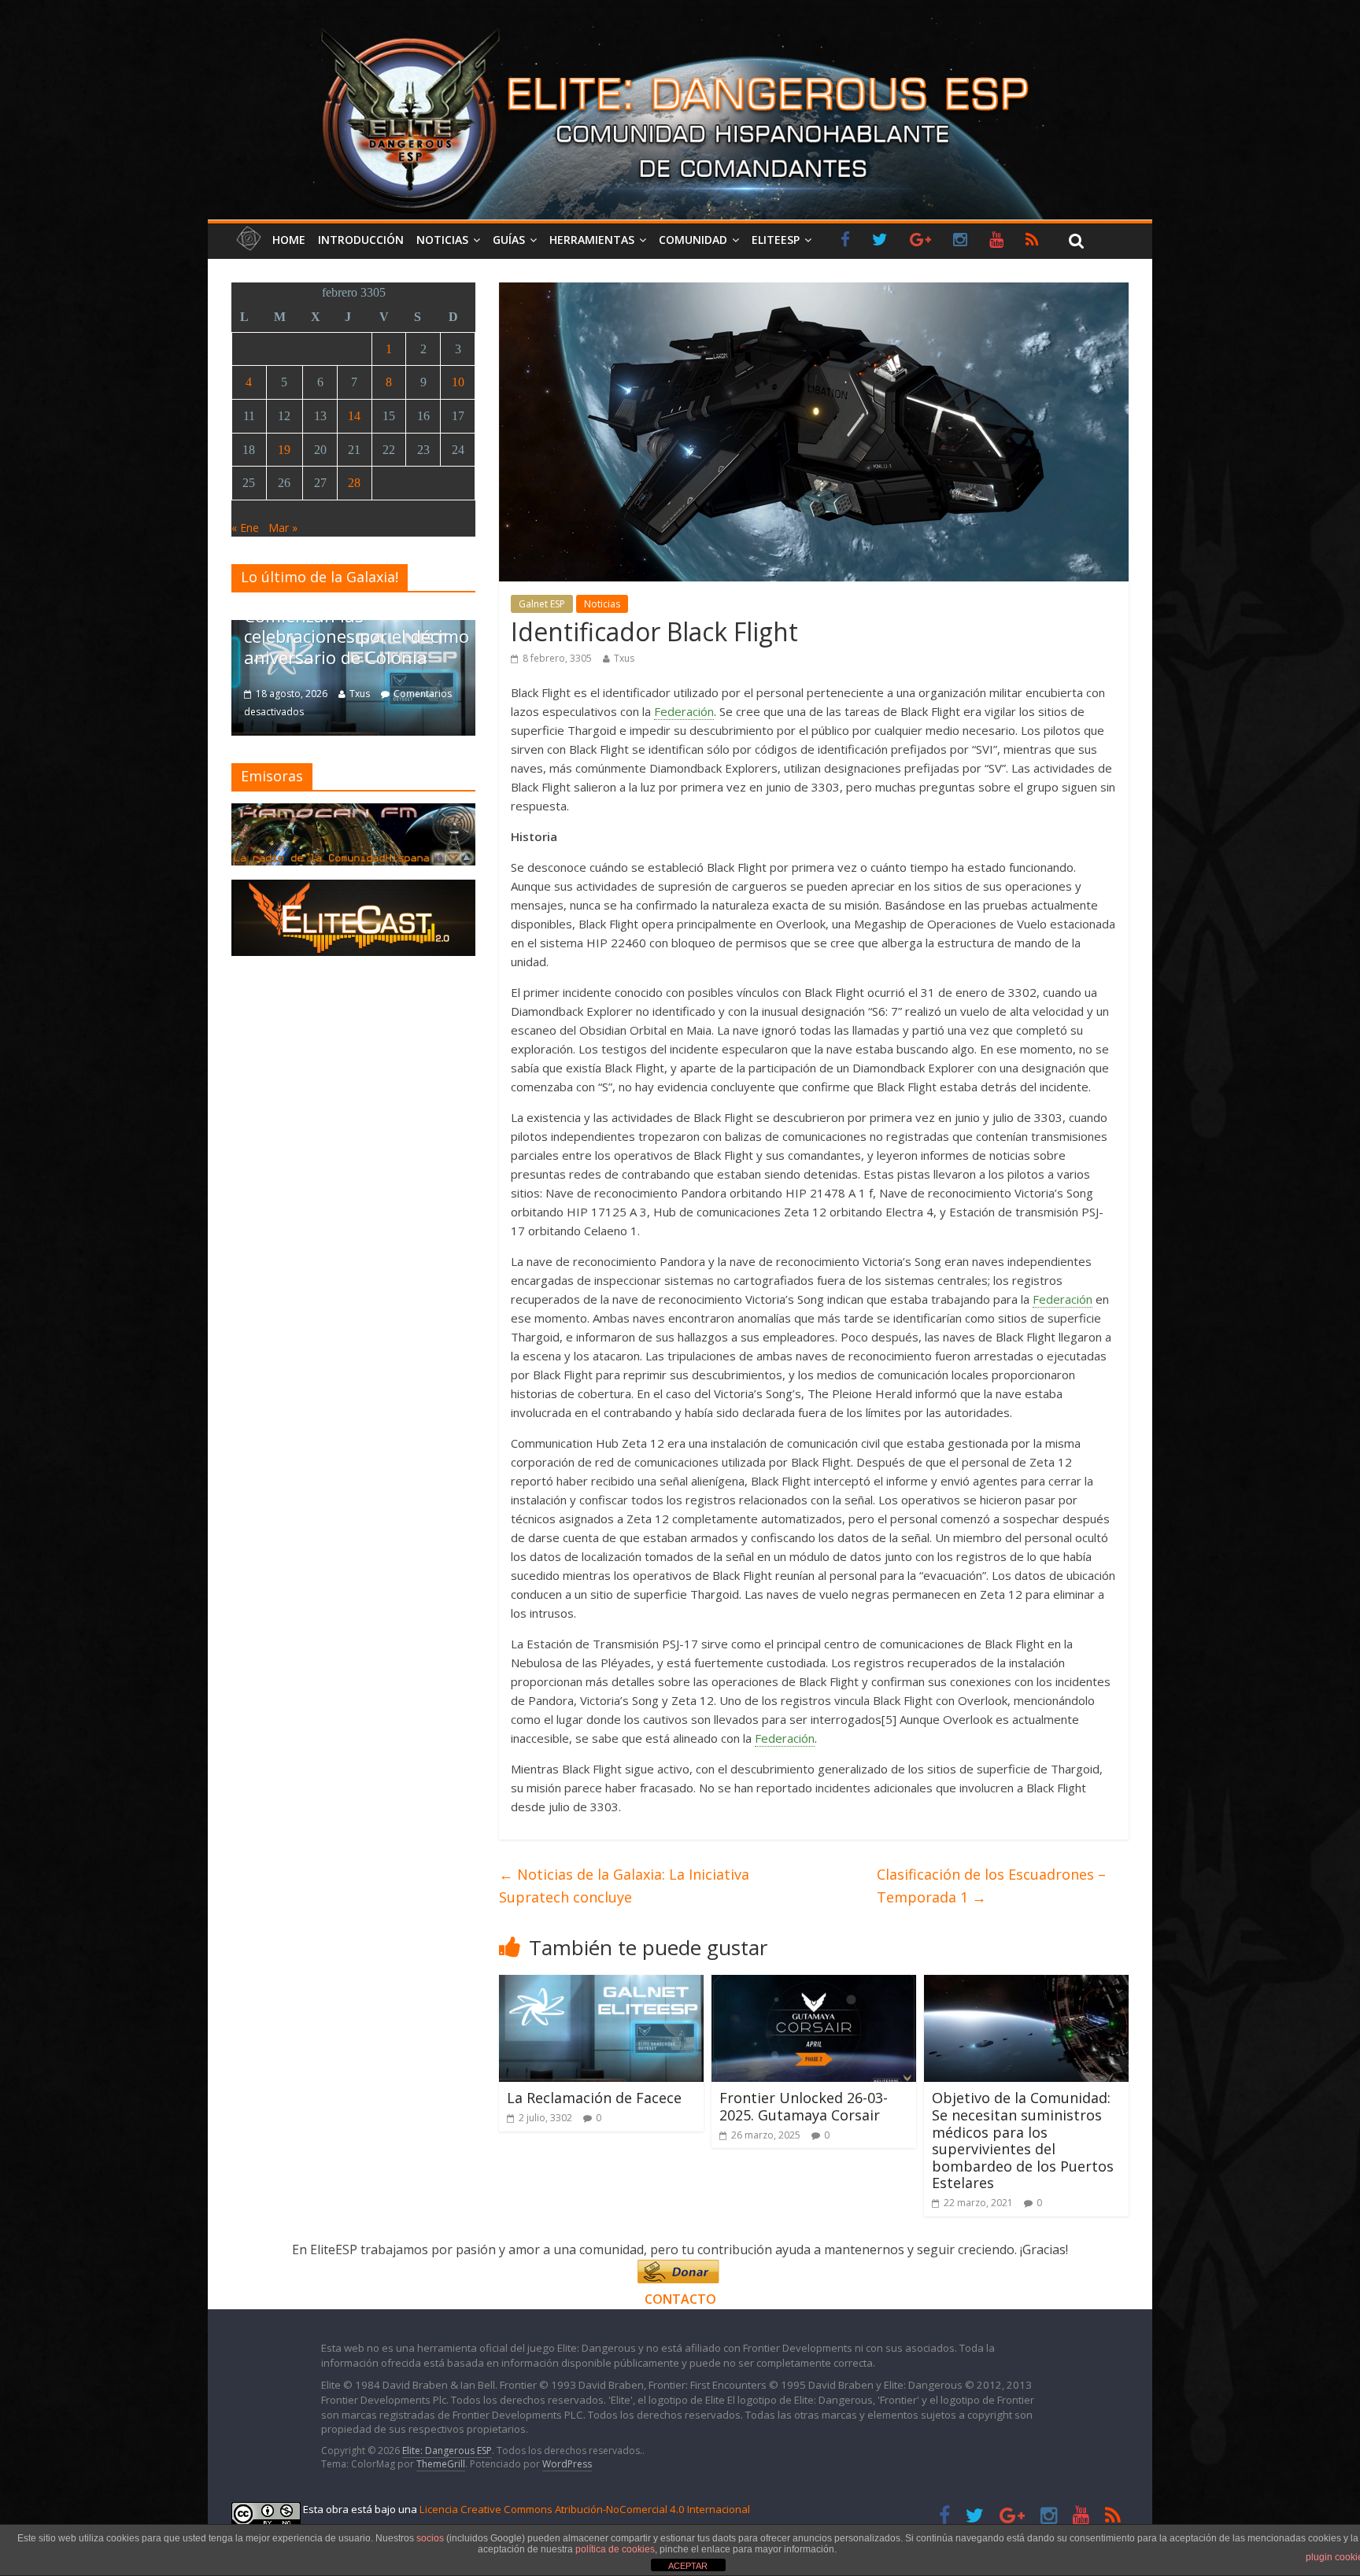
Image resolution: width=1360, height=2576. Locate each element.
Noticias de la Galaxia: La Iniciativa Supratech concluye (624, 1886)
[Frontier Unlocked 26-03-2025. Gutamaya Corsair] (814, 1984)
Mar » (283, 528)
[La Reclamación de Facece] (601, 1984)
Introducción (361, 240)
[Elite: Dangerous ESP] (680, 27)
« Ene (245, 528)
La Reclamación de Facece (594, 2098)
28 (354, 483)
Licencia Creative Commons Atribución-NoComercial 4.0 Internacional (585, 2509)
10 (458, 382)
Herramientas (592, 240)
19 (284, 450)
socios (430, 2538)
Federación (684, 711)
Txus (624, 658)
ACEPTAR (688, 2566)
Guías (509, 240)
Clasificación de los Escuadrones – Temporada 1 (991, 1886)
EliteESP (776, 240)
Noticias (442, 240)
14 (354, 416)
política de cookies (615, 2549)
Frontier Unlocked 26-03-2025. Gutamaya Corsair (804, 2106)
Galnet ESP (542, 604)
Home (289, 240)
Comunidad (693, 240)
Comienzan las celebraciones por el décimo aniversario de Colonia (357, 636)
